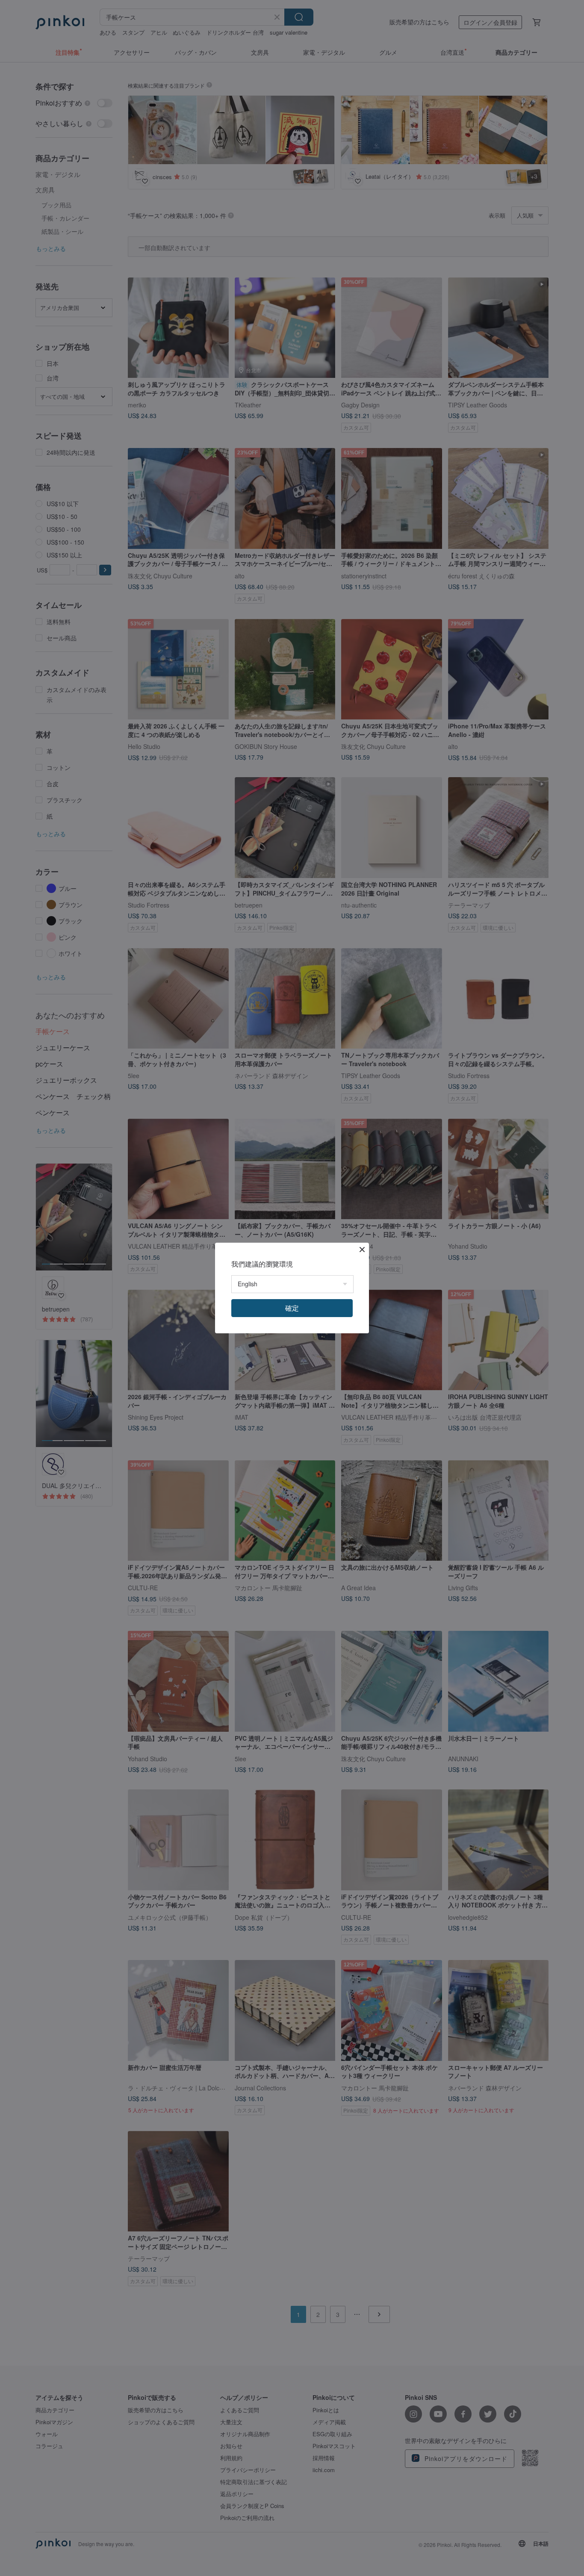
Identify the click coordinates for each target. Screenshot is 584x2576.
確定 (292, 1308)
